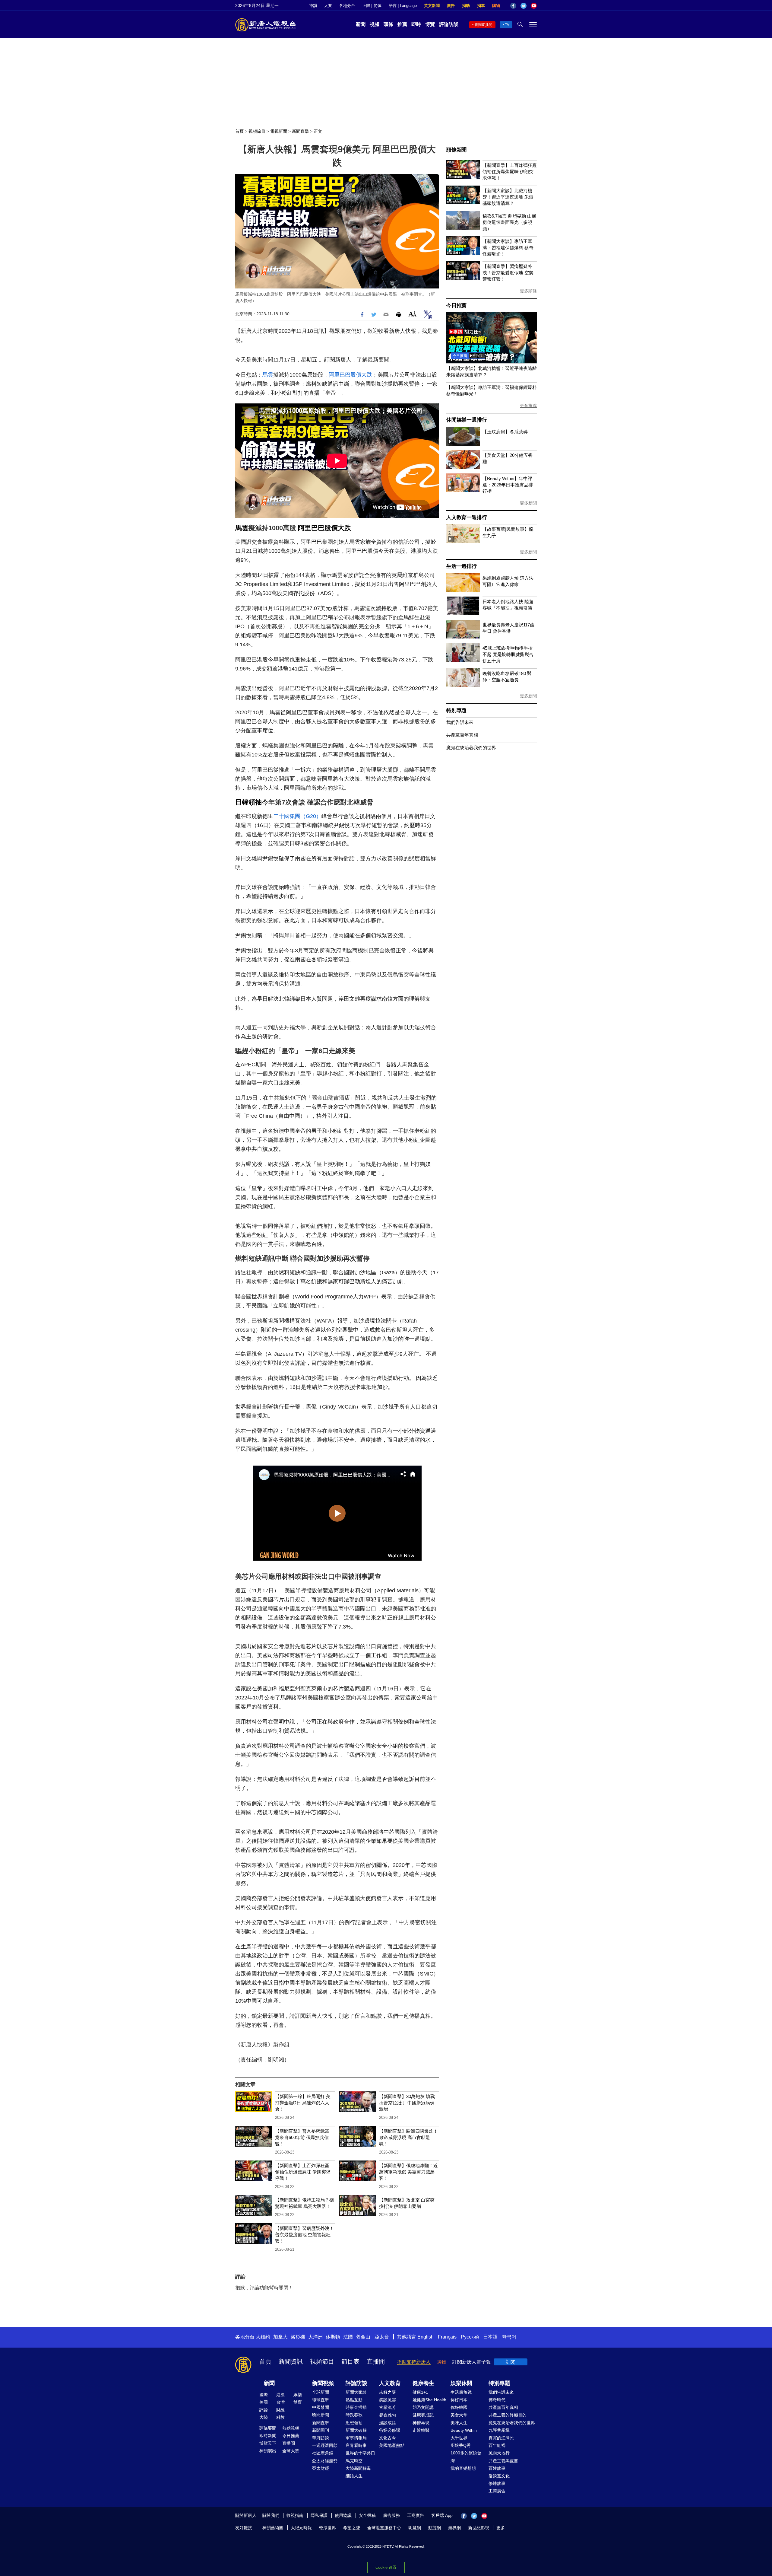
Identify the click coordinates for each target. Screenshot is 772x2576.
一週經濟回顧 (325, 2445)
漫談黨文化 (499, 2476)
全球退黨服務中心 (384, 2528)
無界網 (454, 2528)
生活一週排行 (462, 566)
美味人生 (459, 2423)
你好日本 (459, 2400)
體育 (298, 2402)
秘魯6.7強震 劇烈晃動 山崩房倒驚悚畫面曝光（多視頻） (509, 222)
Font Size (412, 314)
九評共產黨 (499, 2430)
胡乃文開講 (423, 2407)
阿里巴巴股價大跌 (350, 375)
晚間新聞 (321, 2415)
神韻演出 (268, 2451)
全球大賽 (291, 2451)
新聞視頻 (323, 2383)
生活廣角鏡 (461, 2392)
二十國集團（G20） (297, 816)
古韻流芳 (388, 2407)
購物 (496, 6)
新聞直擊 (300, 131)
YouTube (534, 6)
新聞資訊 (291, 2361)
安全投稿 (367, 2515)
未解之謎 (388, 2392)
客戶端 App (442, 2515)
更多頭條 (528, 291)
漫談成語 (388, 2423)
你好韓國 (459, 2407)
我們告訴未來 (460, 722)
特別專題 (456, 710)
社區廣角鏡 (323, 2453)
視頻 (375, 24)
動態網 (435, 2528)
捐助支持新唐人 (414, 2362)
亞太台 (382, 2337)
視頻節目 (257, 131)
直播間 (376, 2361)
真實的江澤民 (501, 2438)
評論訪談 (449, 24)
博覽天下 (268, 2443)
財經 (280, 2410)
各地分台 (347, 6)
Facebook (513, 6)
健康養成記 (423, 2415)
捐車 (481, 6)
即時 (416, 24)
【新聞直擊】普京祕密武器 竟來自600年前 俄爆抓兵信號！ (302, 2137)
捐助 (466, 6)
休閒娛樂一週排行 (467, 420)
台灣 (280, 2402)
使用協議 (343, 2515)
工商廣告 (497, 2491)
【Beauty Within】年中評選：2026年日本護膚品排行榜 (508, 485)
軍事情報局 (356, 2438)
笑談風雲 (388, 2400)
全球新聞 (321, 2392)
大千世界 (459, 2438)
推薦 (402, 24)
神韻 (313, 6)
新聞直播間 (483, 25)
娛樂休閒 (461, 2383)
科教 (280, 2417)
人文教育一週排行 (467, 517)
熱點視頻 (291, 2428)
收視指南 (295, 2515)
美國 (264, 2402)
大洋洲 (315, 2337)
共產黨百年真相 (462, 735)
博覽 (430, 24)
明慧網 (415, 2528)
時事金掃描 (356, 2407)
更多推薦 (528, 406)
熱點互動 (354, 2400)
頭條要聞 (268, 2428)
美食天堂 (459, 2415)
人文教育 (390, 2383)
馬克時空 (354, 2461)
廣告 (451, 6)
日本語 (490, 2337)
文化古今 (388, 2438)
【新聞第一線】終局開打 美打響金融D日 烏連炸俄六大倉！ (303, 2103)
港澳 (280, 2395)
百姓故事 (497, 2468)
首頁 (239, 131)
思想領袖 (354, 2423)
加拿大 (280, 2337)
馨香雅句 (388, 2415)
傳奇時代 (497, 2400)
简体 (378, 6)
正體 (366, 6)
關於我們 (271, 2515)
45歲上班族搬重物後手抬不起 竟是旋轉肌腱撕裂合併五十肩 (508, 654)
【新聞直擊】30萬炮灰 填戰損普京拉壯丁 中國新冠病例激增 (407, 2103)
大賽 (328, 6)
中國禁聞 (321, 2407)
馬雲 (268, 375)
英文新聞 (432, 6)
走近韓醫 (421, 2430)
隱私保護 (319, 2515)
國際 (264, 2395)
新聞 (361, 24)
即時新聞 (268, 2436)
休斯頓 (333, 2337)
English (426, 2337)
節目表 (350, 2361)
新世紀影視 (479, 2528)
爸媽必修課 (390, 2430)
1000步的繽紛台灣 (466, 2457)
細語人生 (354, 2476)
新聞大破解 (356, 2430)
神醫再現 (421, 2423)
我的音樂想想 (463, 2468)
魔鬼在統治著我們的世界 (471, 748)
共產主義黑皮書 (503, 2461)
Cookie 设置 (386, 2567)
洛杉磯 (298, 2337)
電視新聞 (279, 131)
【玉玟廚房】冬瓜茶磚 (505, 432)
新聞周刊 (321, 2430)
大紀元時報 (301, 2528)
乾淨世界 (327, 2528)
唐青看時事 (356, 2445)
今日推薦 (456, 306)
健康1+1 (420, 2392)
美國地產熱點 (392, 2445)
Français (447, 2337)
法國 (348, 2337)
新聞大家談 (356, 2392)
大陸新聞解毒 (358, 2468)
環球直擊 (321, 2400)
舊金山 (363, 2337)
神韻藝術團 (273, 2528)
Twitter (524, 6)
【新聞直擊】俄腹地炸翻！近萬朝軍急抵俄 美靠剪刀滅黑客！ (408, 2172)
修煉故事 (497, 2483)
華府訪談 (321, 2438)
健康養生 (423, 2383)
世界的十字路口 (360, 2453)
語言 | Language (403, 6)
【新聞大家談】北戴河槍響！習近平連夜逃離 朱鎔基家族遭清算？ (508, 197)
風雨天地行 (499, 2453)
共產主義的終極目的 (508, 2415)
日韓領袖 (248, 802)
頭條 (388, 24)
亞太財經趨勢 (325, 2461)
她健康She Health (429, 2400)
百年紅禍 (497, 2445)
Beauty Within (464, 2430)
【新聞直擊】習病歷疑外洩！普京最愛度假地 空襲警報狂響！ (304, 2235)
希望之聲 (352, 2528)
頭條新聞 (456, 150)
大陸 (264, 2417)
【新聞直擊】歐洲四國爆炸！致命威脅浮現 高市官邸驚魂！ (408, 2137)
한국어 (509, 2337)
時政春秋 (354, 2415)
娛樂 (298, 2395)
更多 (501, 2528)
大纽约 (263, 2337)
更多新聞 (528, 503)
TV (507, 25)
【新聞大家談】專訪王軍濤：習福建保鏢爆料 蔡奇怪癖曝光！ (508, 248)
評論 (264, 2410)
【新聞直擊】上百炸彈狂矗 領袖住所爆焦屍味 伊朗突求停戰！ (303, 2172)
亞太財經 (321, 2468)
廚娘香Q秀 (461, 2445)
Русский (470, 2337)
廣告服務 (391, 2515)
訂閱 (511, 2362)
